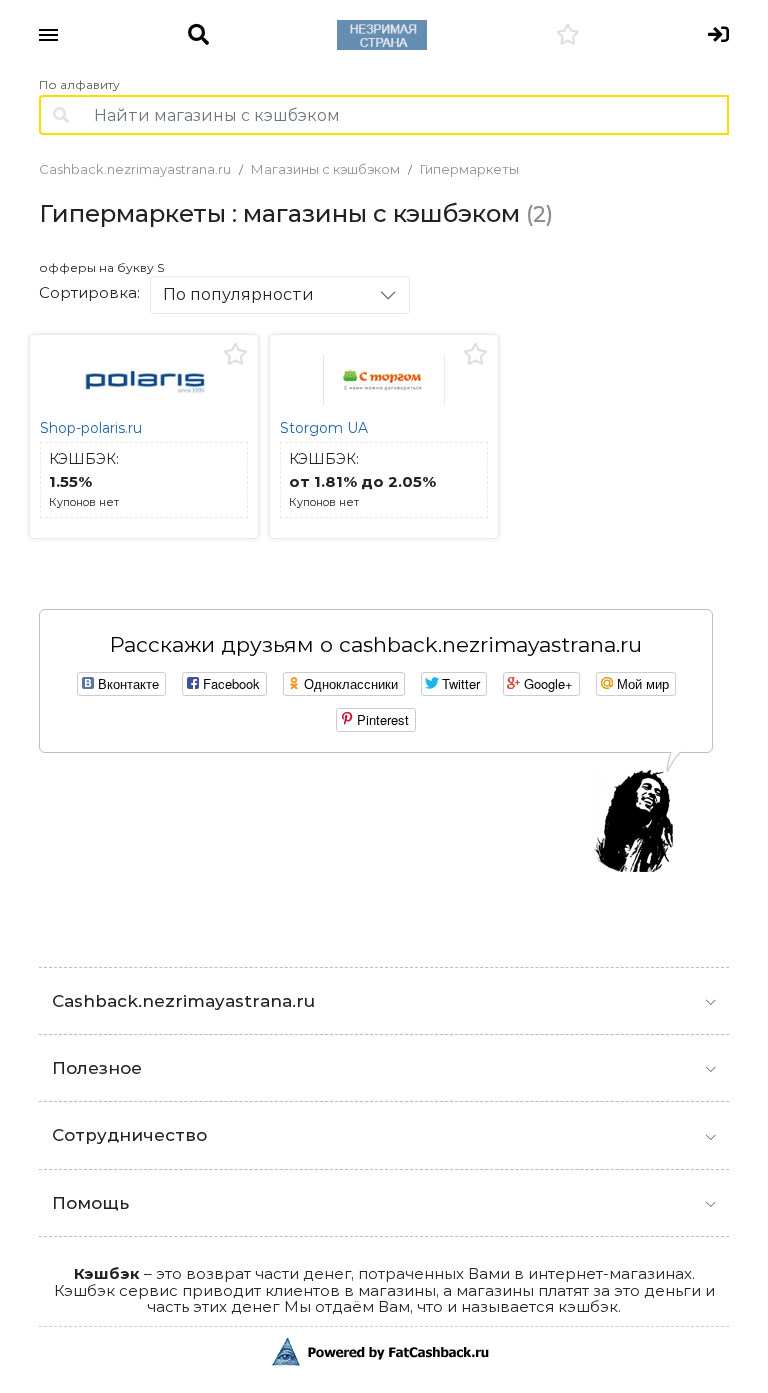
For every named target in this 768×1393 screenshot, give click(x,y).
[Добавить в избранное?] (235, 355)
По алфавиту (79, 85)
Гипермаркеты (469, 169)
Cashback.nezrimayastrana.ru (135, 169)
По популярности (238, 294)
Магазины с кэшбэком (325, 169)
